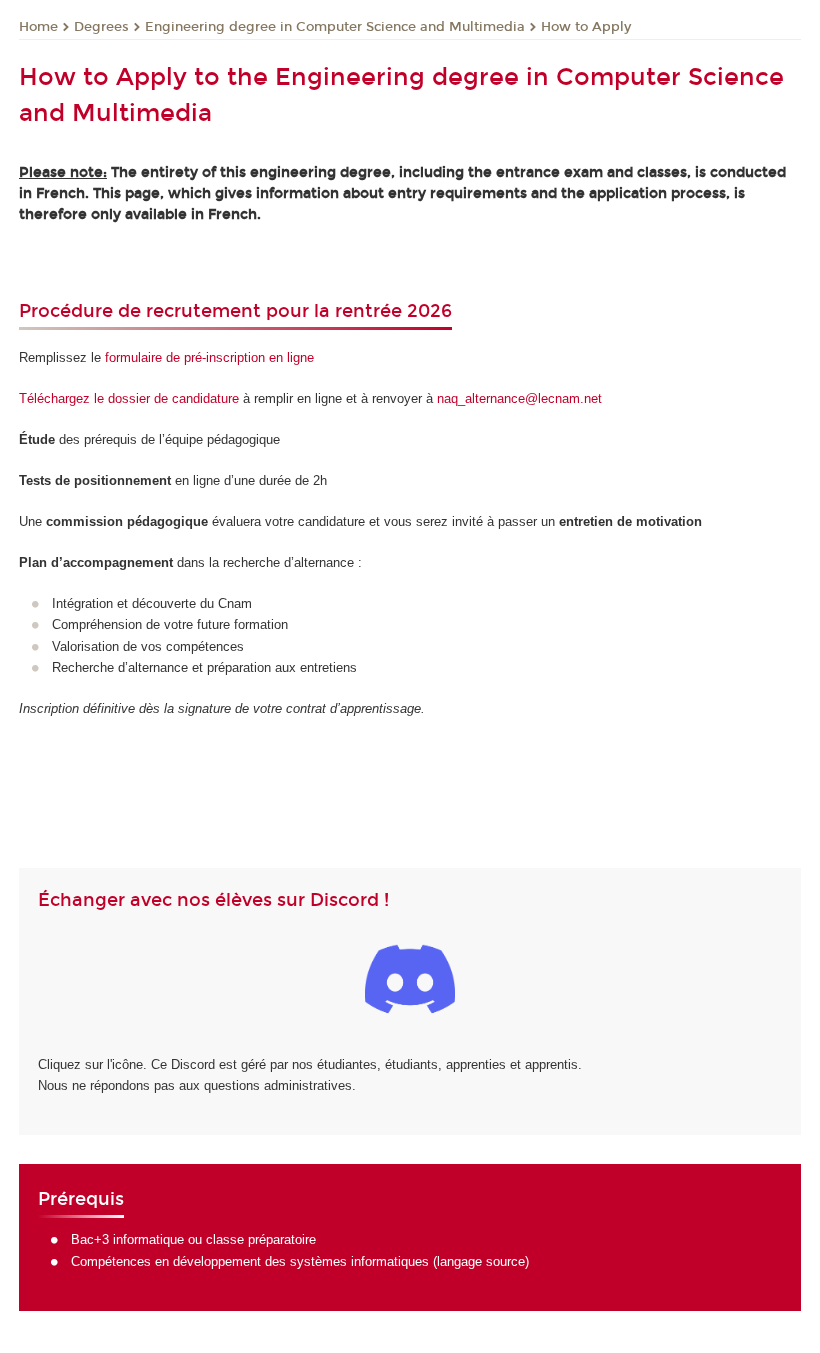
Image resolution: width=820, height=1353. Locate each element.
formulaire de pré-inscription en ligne (209, 357)
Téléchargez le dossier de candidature (129, 398)
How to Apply (586, 27)
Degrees (101, 27)
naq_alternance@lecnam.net (519, 398)
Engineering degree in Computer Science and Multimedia (335, 27)
